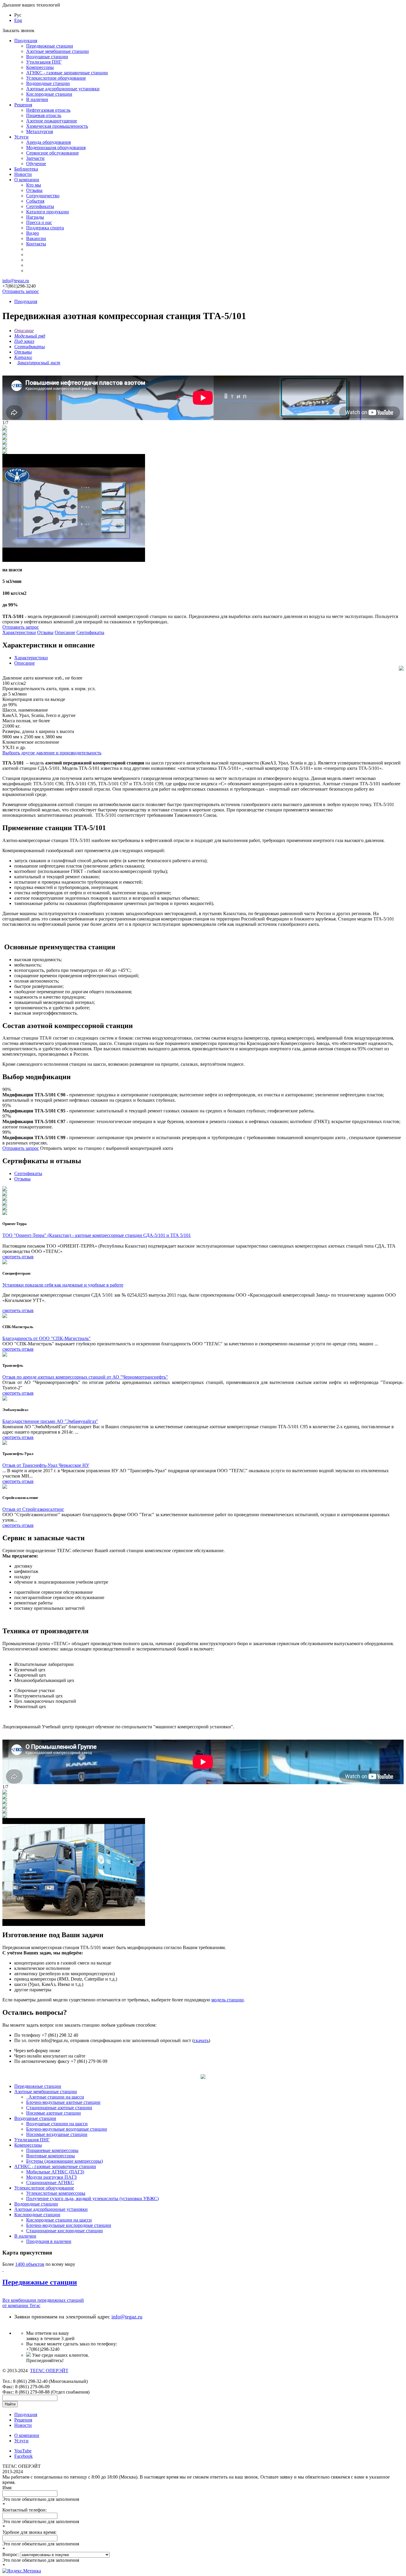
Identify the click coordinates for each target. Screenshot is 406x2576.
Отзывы (34, 190)
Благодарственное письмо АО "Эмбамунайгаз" (50, 1421)
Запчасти (35, 158)
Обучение (36, 164)
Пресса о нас (39, 222)
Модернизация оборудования (56, 148)
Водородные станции (48, 83)
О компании (27, 180)
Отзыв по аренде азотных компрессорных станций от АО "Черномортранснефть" (85, 1377)
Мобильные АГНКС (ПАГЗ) (55, 2172)
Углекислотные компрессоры (56, 2193)
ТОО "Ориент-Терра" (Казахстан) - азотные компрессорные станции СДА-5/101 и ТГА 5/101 (97, 1235)
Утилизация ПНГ (44, 62)
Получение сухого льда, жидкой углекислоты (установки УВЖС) (92, 2199)
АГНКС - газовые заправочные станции (67, 73)
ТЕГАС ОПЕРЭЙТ (49, 2371)
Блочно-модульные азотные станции (63, 2102)
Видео (33, 233)
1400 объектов (30, 2264)
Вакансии (36, 238)
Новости (23, 174)
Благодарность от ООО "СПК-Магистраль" (47, 1338)
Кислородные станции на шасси (59, 2220)
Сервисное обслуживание (52, 153)
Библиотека (26, 169)
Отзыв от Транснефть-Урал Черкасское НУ (46, 1465)
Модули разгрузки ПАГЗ (51, 2177)
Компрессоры (40, 67)
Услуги (21, 137)
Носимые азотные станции (53, 2113)
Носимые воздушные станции (57, 2134)
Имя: (7, 2488)
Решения (23, 105)
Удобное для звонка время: (29, 2532)
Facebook (23, 2456)
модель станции (228, 2000)
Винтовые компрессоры (51, 2156)
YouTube (23, 2451)
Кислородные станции (49, 94)
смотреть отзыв (18, 1257)
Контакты (36, 244)
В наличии (37, 99)
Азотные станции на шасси (56, 2097)
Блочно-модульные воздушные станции (67, 2129)
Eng (18, 20)
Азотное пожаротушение (52, 121)
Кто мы (34, 185)
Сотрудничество (43, 196)
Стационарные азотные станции (59, 2108)
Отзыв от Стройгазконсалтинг (33, 1509)
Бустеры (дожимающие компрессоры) (64, 2161)
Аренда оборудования (48, 142)
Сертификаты (40, 206)
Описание (65, 632)
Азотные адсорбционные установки (63, 89)
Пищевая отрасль (44, 115)
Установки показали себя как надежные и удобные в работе (63, 1285)
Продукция (26, 41)
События (35, 201)
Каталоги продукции (48, 212)
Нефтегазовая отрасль (48, 110)
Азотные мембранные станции (58, 51)
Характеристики (19, 632)
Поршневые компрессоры (52, 2150)
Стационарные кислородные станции (64, 2231)
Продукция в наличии (49, 2241)
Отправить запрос (21, 291)
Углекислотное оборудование (56, 78)
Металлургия (40, 131)
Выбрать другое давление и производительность (52, 753)
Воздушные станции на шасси (57, 2124)
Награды (35, 217)
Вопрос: (11, 2554)
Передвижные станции (50, 46)
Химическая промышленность (57, 126)
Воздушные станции (47, 57)
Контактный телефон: (25, 2510)
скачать (201, 2040)
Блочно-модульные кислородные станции (69, 2225)
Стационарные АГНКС (50, 2182)
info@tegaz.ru (16, 281)
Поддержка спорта (45, 228)
